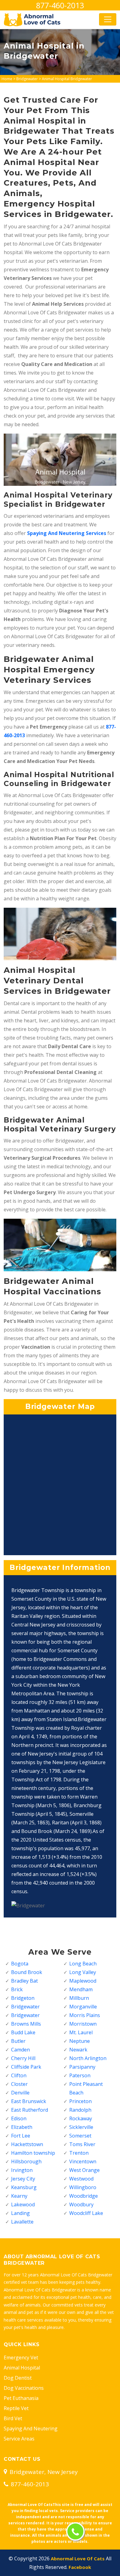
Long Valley (83, 1972)
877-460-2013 (60, 5)
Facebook (80, 2567)
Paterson (80, 2075)
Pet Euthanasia (21, 2398)
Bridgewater (27, 79)
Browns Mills (26, 2024)
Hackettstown (27, 2144)
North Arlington (88, 2058)
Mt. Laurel (81, 2032)
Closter (19, 2084)
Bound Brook (27, 1972)
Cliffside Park (26, 2067)
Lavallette (22, 2222)
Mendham (81, 1989)
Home (7, 79)
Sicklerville (81, 2127)
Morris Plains (85, 2015)
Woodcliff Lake (86, 2213)
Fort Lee (21, 2136)
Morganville (83, 2007)
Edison (19, 2118)
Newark (78, 2050)
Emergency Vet (21, 2358)
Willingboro (83, 2187)
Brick (17, 1989)
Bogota (20, 1964)
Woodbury (81, 2204)
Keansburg (24, 2187)
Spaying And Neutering (31, 2429)
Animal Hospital (22, 2368)
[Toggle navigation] (108, 19)
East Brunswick (29, 2101)
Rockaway (81, 2118)
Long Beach (83, 1964)
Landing (20, 2213)
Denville (20, 2093)
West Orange (84, 2170)
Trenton (79, 2153)
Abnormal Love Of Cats (78, 2558)
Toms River (82, 2144)
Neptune (80, 2041)
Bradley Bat (24, 1981)
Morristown (83, 2024)
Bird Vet (13, 2418)
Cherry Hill (23, 2058)
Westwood (81, 2179)
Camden (20, 2050)
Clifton (19, 2075)
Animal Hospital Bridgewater (67, 79)
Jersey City (23, 2179)
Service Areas (19, 2439)
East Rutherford (30, 2110)
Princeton (80, 2101)
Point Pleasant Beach (86, 2088)
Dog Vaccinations (24, 2388)
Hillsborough (26, 2161)
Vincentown (83, 2161)
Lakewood (23, 2204)
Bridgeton (23, 1998)
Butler (18, 2041)
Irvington (22, 2170)
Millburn (79, 1998)
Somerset (80, 2136)
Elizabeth (22, 2127)
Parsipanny (82, 2067)
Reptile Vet (16, 2408)
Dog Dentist (18, 2378)
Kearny (19, 2196)
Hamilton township (33, 2153)
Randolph (80, 2110)
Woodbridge (84, 2196)
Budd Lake (23, 2032)
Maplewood (83, 1981)
